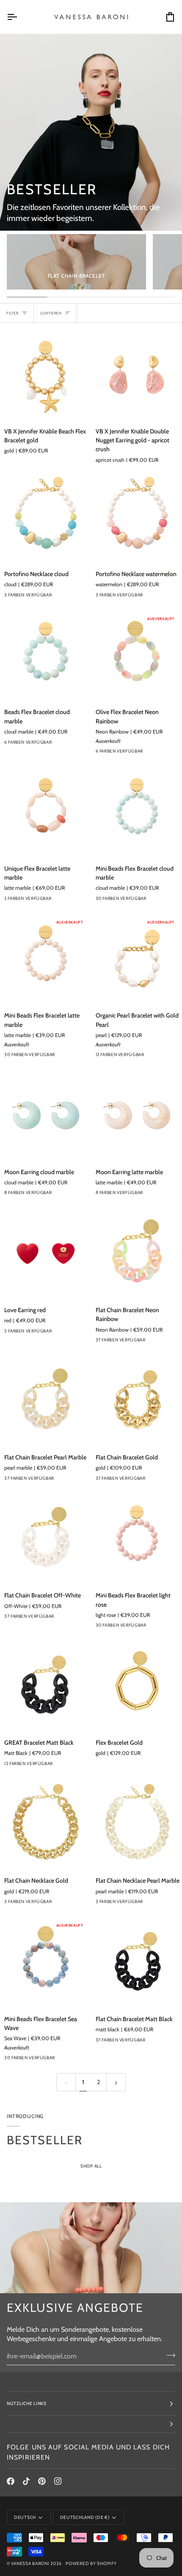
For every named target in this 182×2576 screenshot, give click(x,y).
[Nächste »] (116, 2082)
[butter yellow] (162, 901)
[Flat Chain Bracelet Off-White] (45, 1539)
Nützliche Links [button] (27, 2404)
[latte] (55, 745)
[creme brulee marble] (71, 1195)
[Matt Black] (71, 1766)
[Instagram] (58, 2481)
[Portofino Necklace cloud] (45, 517)
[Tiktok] (26, 2481)
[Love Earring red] (45, 1254)
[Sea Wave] (71, 2060)
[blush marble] (55, 1766)
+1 (83, 744)
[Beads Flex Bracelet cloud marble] (45, 656)
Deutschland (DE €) (85, 2517)
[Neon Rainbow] (162, 1342)
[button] (91, 2424)
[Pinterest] (42, 2481)
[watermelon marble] (162, 1057)
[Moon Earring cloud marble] (45, 1116)
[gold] (147, 1057)
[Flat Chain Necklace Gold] (45, 1824)
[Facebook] (11, 2481)
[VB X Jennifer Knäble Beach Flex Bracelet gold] (45, 375)
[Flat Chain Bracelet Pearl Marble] (45, 1401)
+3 (83, 1195)
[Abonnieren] (168, 2355)
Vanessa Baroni (30, 2564)
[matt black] (162, 2042)
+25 (85, 1057)
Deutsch (25, 2517)
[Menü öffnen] (19, 17)
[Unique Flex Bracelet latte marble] (45, 812)
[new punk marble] (147, 753)
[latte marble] (71, 1057)
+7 (174, 1057)
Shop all (91, 2166)
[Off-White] (71, 1619)
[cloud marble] (147, 901)
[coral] (71, 745)
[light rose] (162, 1627)
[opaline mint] (147, 1342)
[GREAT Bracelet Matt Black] (45, 1686)
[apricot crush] (162, 753)
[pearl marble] (71, 1481)
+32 (85, 1481)
